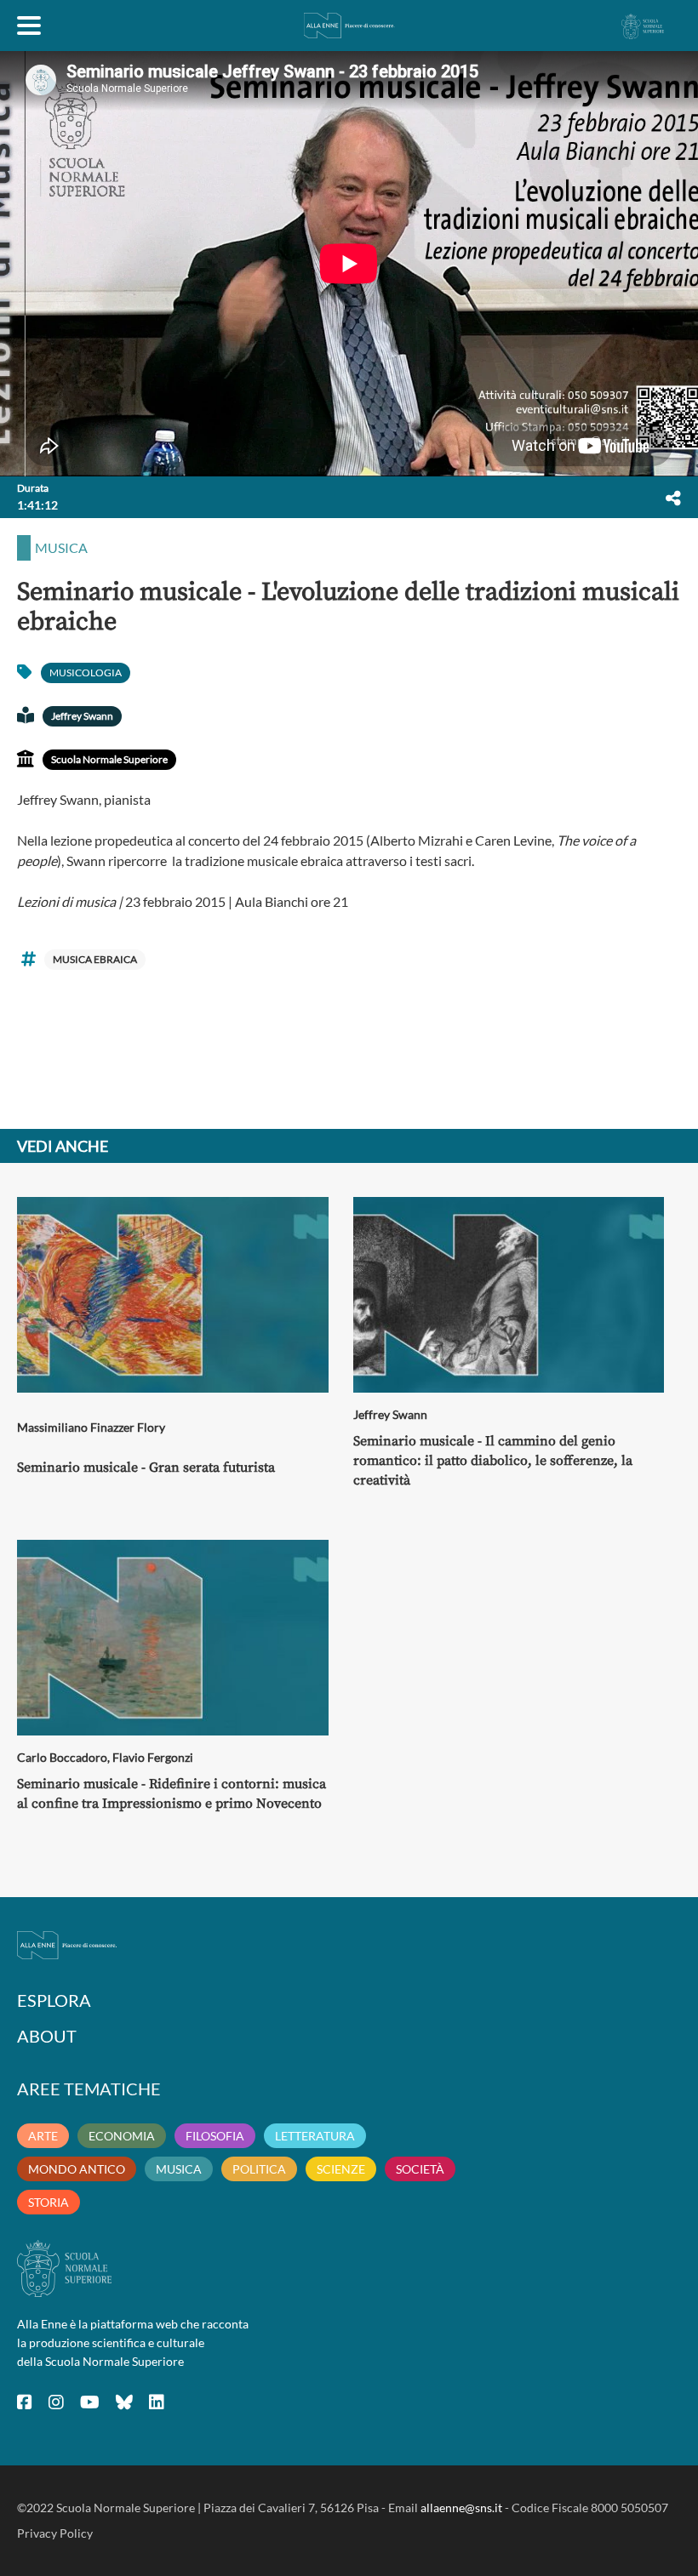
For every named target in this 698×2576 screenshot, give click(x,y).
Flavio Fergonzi (153, 1757)
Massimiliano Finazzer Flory (91, 1427)
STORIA (49, 2202)
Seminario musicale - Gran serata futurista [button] (146, 1468)
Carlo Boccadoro (62, 1757)
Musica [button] (61, 547)
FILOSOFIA (215, 2136)
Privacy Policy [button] (55, 2533)
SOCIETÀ (420, 2169)
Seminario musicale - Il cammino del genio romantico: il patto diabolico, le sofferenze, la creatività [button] (493, 1461)
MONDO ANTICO (77, 2169)
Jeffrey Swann (390, 1414)
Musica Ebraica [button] (95, 959)
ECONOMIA (122, 2136)
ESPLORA (54, 2000)
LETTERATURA (315, 2136)
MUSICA (179, 2169)
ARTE (43, 2136)
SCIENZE (341, 2169)
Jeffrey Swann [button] (82, 716)
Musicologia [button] (86, 672)
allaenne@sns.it (461, 2508)
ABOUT (47, 2036)
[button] (673, 498)
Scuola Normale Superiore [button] (109, 759)
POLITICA (259, 2169)
